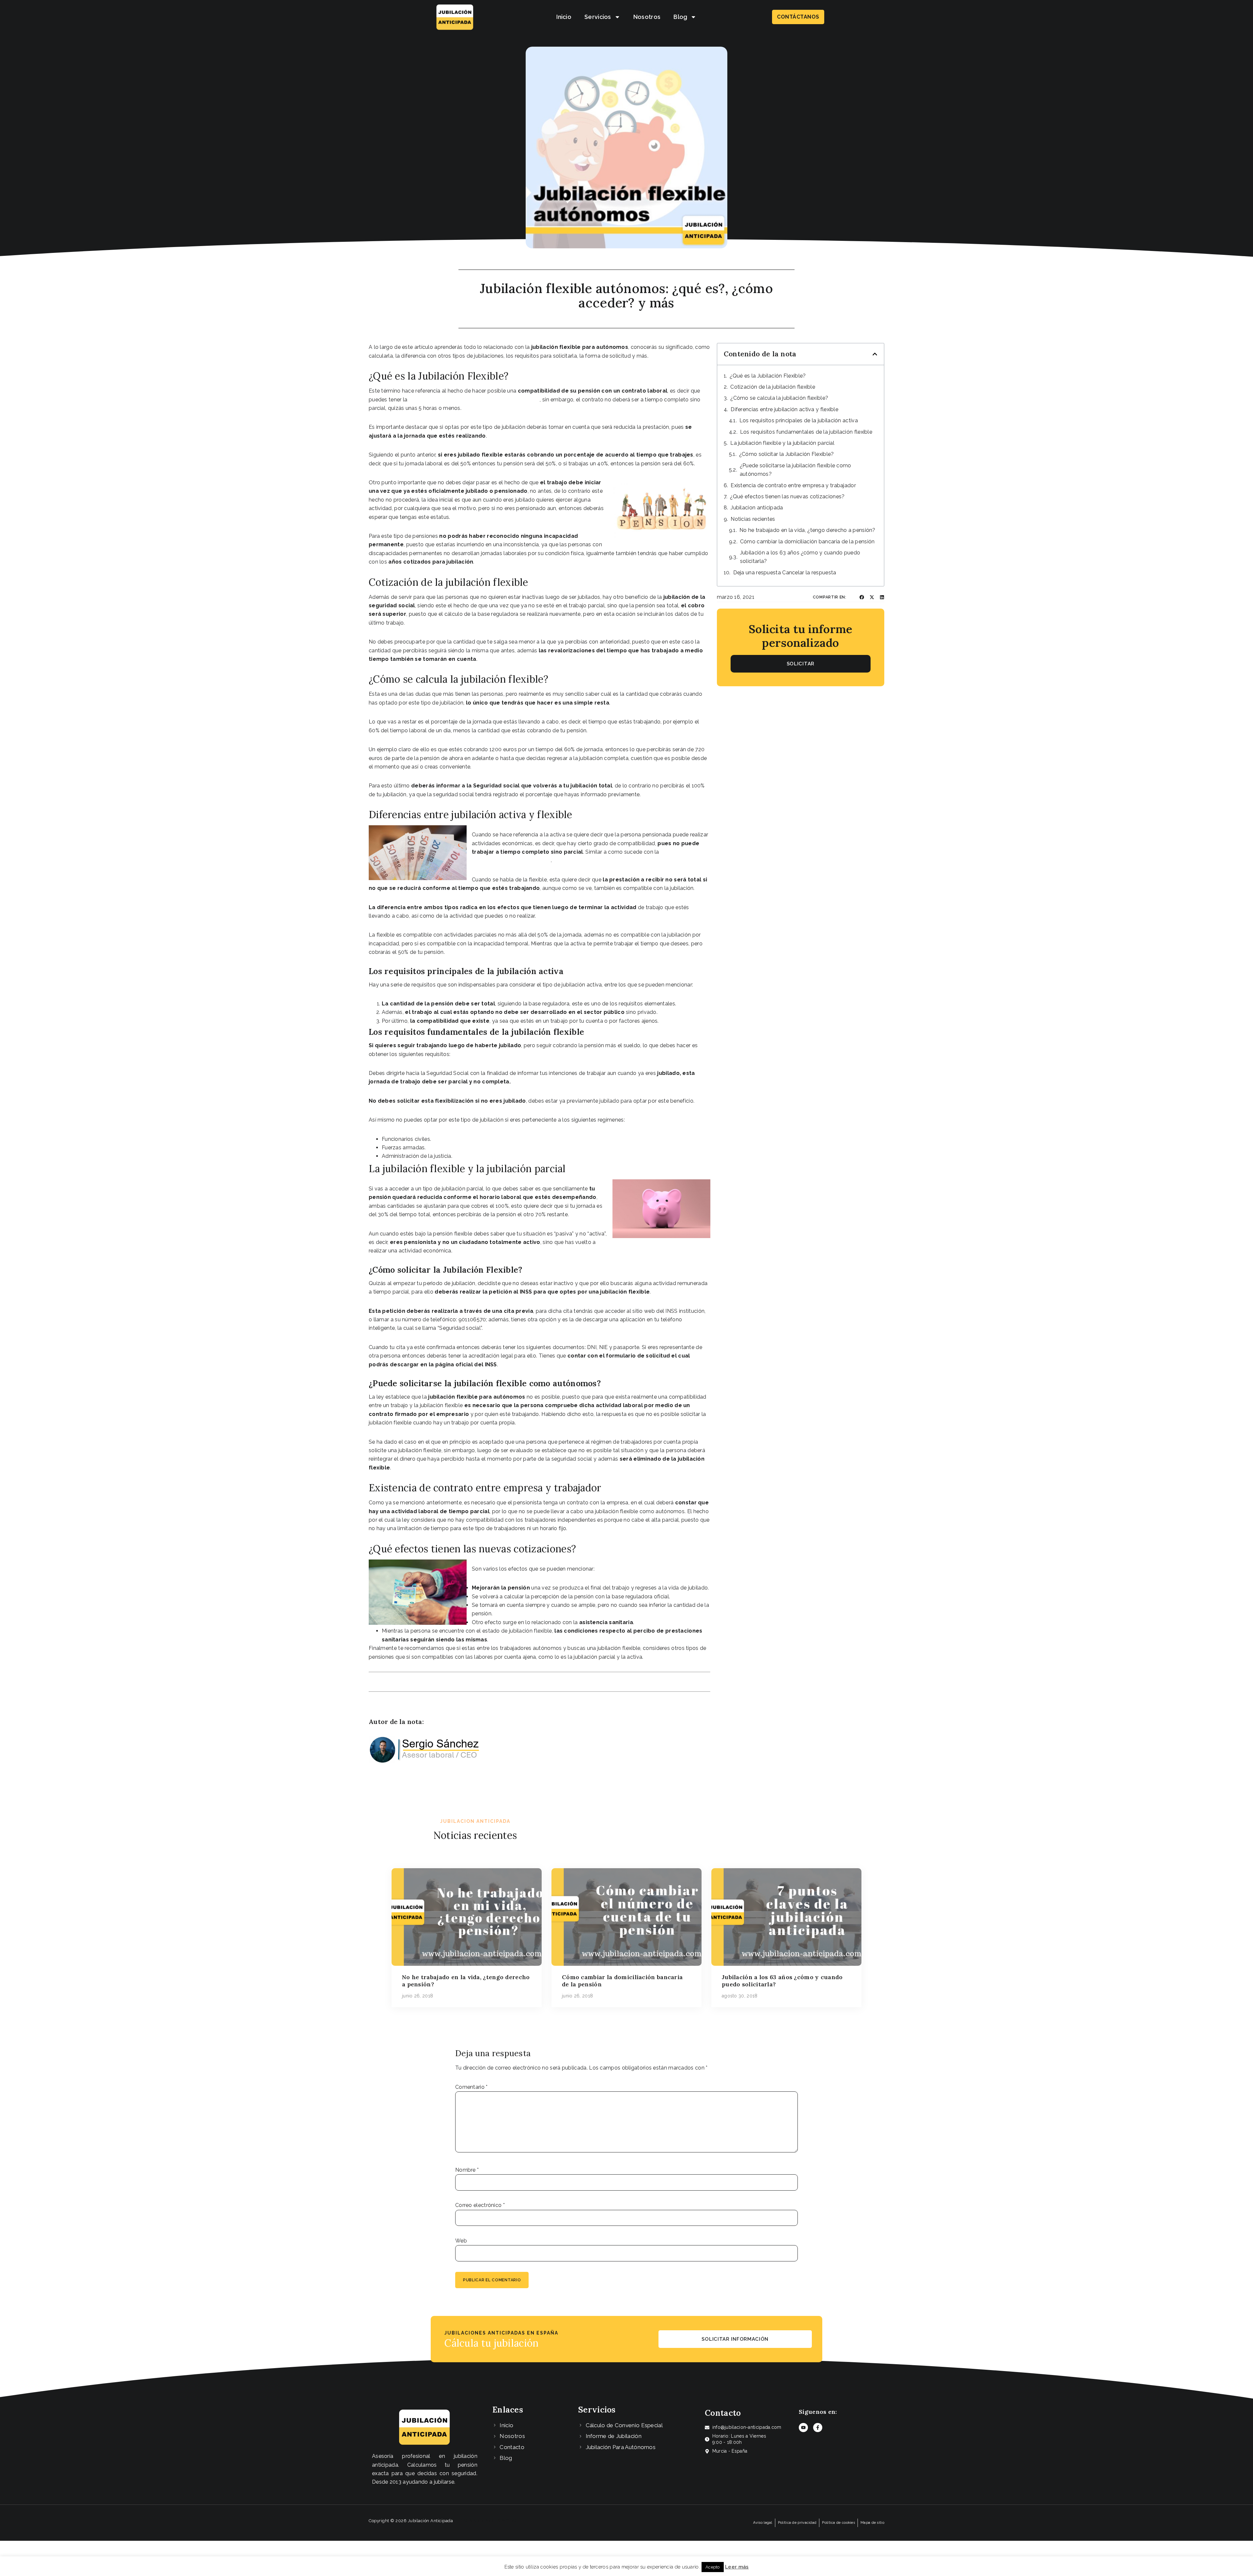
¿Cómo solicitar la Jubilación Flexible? (787, 454)
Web (461, 2241)
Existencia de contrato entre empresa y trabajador (793, 485)
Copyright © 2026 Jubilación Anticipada (411, 2521)
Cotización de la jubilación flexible (773, 387)
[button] (875, 354)
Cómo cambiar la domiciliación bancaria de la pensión (807, 542)
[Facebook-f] (818, 2428)
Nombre (467, 2170)
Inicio (564, 17)
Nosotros (647, 17)
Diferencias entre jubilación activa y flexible (784, 409)
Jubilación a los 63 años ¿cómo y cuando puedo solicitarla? (800, 557)
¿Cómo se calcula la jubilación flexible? (779, 398)
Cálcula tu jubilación (491, 2343)
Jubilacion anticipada (757, 508)
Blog (680, 17)
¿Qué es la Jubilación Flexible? (768, 376)
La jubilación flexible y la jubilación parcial (782, 443)
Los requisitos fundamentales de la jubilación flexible (806, 432)
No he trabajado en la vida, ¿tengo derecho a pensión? (807, 530)
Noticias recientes (753, 519)
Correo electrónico (480, 2205)
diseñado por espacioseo (491, 2521)
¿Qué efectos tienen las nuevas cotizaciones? (787, 497)
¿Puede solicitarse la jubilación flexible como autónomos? (796, 470)
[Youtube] (803, 2428)
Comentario (472, 2087)
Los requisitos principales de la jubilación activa (799, 420)
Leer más (737, 2567)
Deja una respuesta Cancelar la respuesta (785, 573)
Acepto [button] (713, 2567)
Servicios (598, 17)
